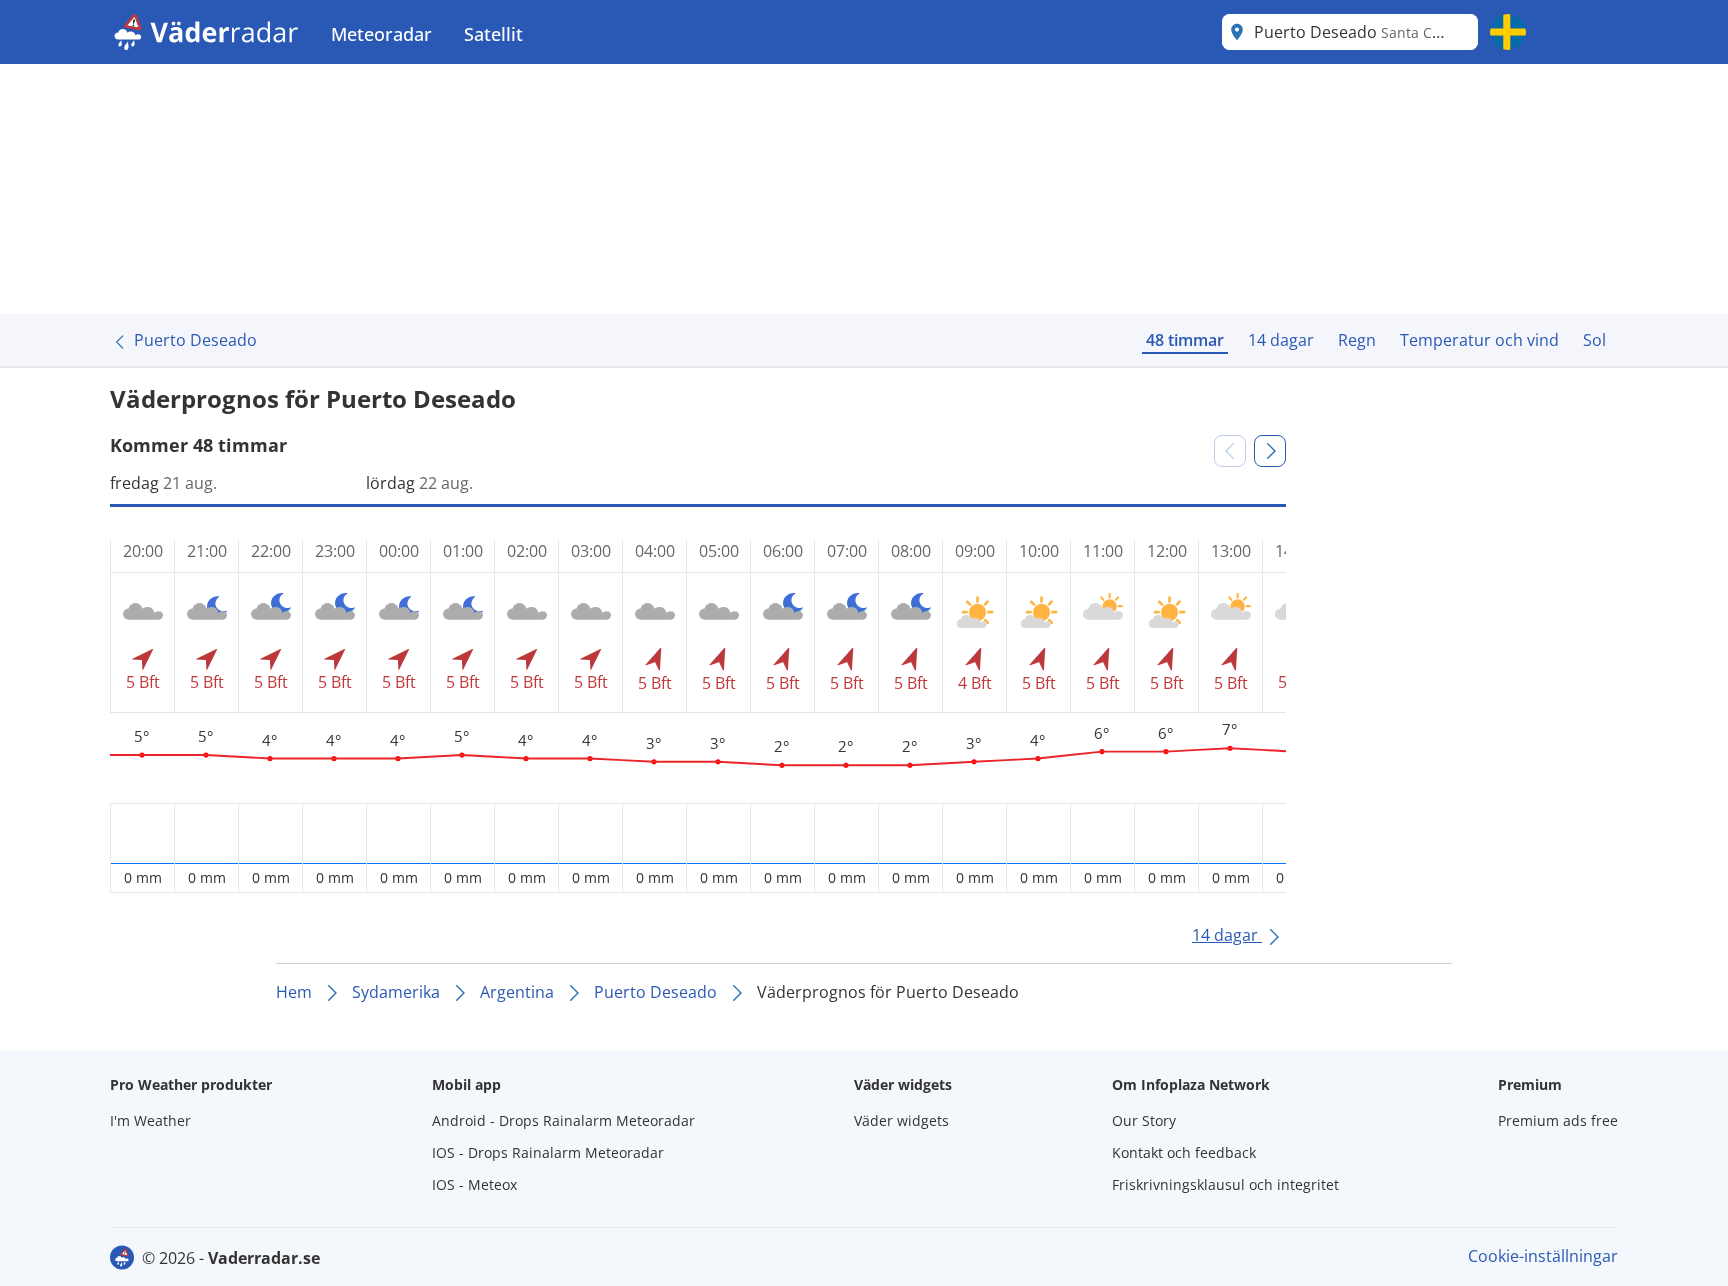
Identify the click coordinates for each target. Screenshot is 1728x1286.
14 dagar (1281, 340)
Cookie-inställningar (1543, 1256)
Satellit (493, 34)
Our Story (1144, 1120)
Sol (1594, 340)
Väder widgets (901, 1120)
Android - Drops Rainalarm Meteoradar (563, 1120)
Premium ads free (1558, 1120)
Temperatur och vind (1479, 340)
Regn (1357, 340)
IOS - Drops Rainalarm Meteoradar (548, 1152)
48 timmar (1185, 340)
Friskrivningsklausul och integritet (1225, 1184)
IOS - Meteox (474, 1184)
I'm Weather (150, 1120)
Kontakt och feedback (1184, 1152)
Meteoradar (381, 34)
